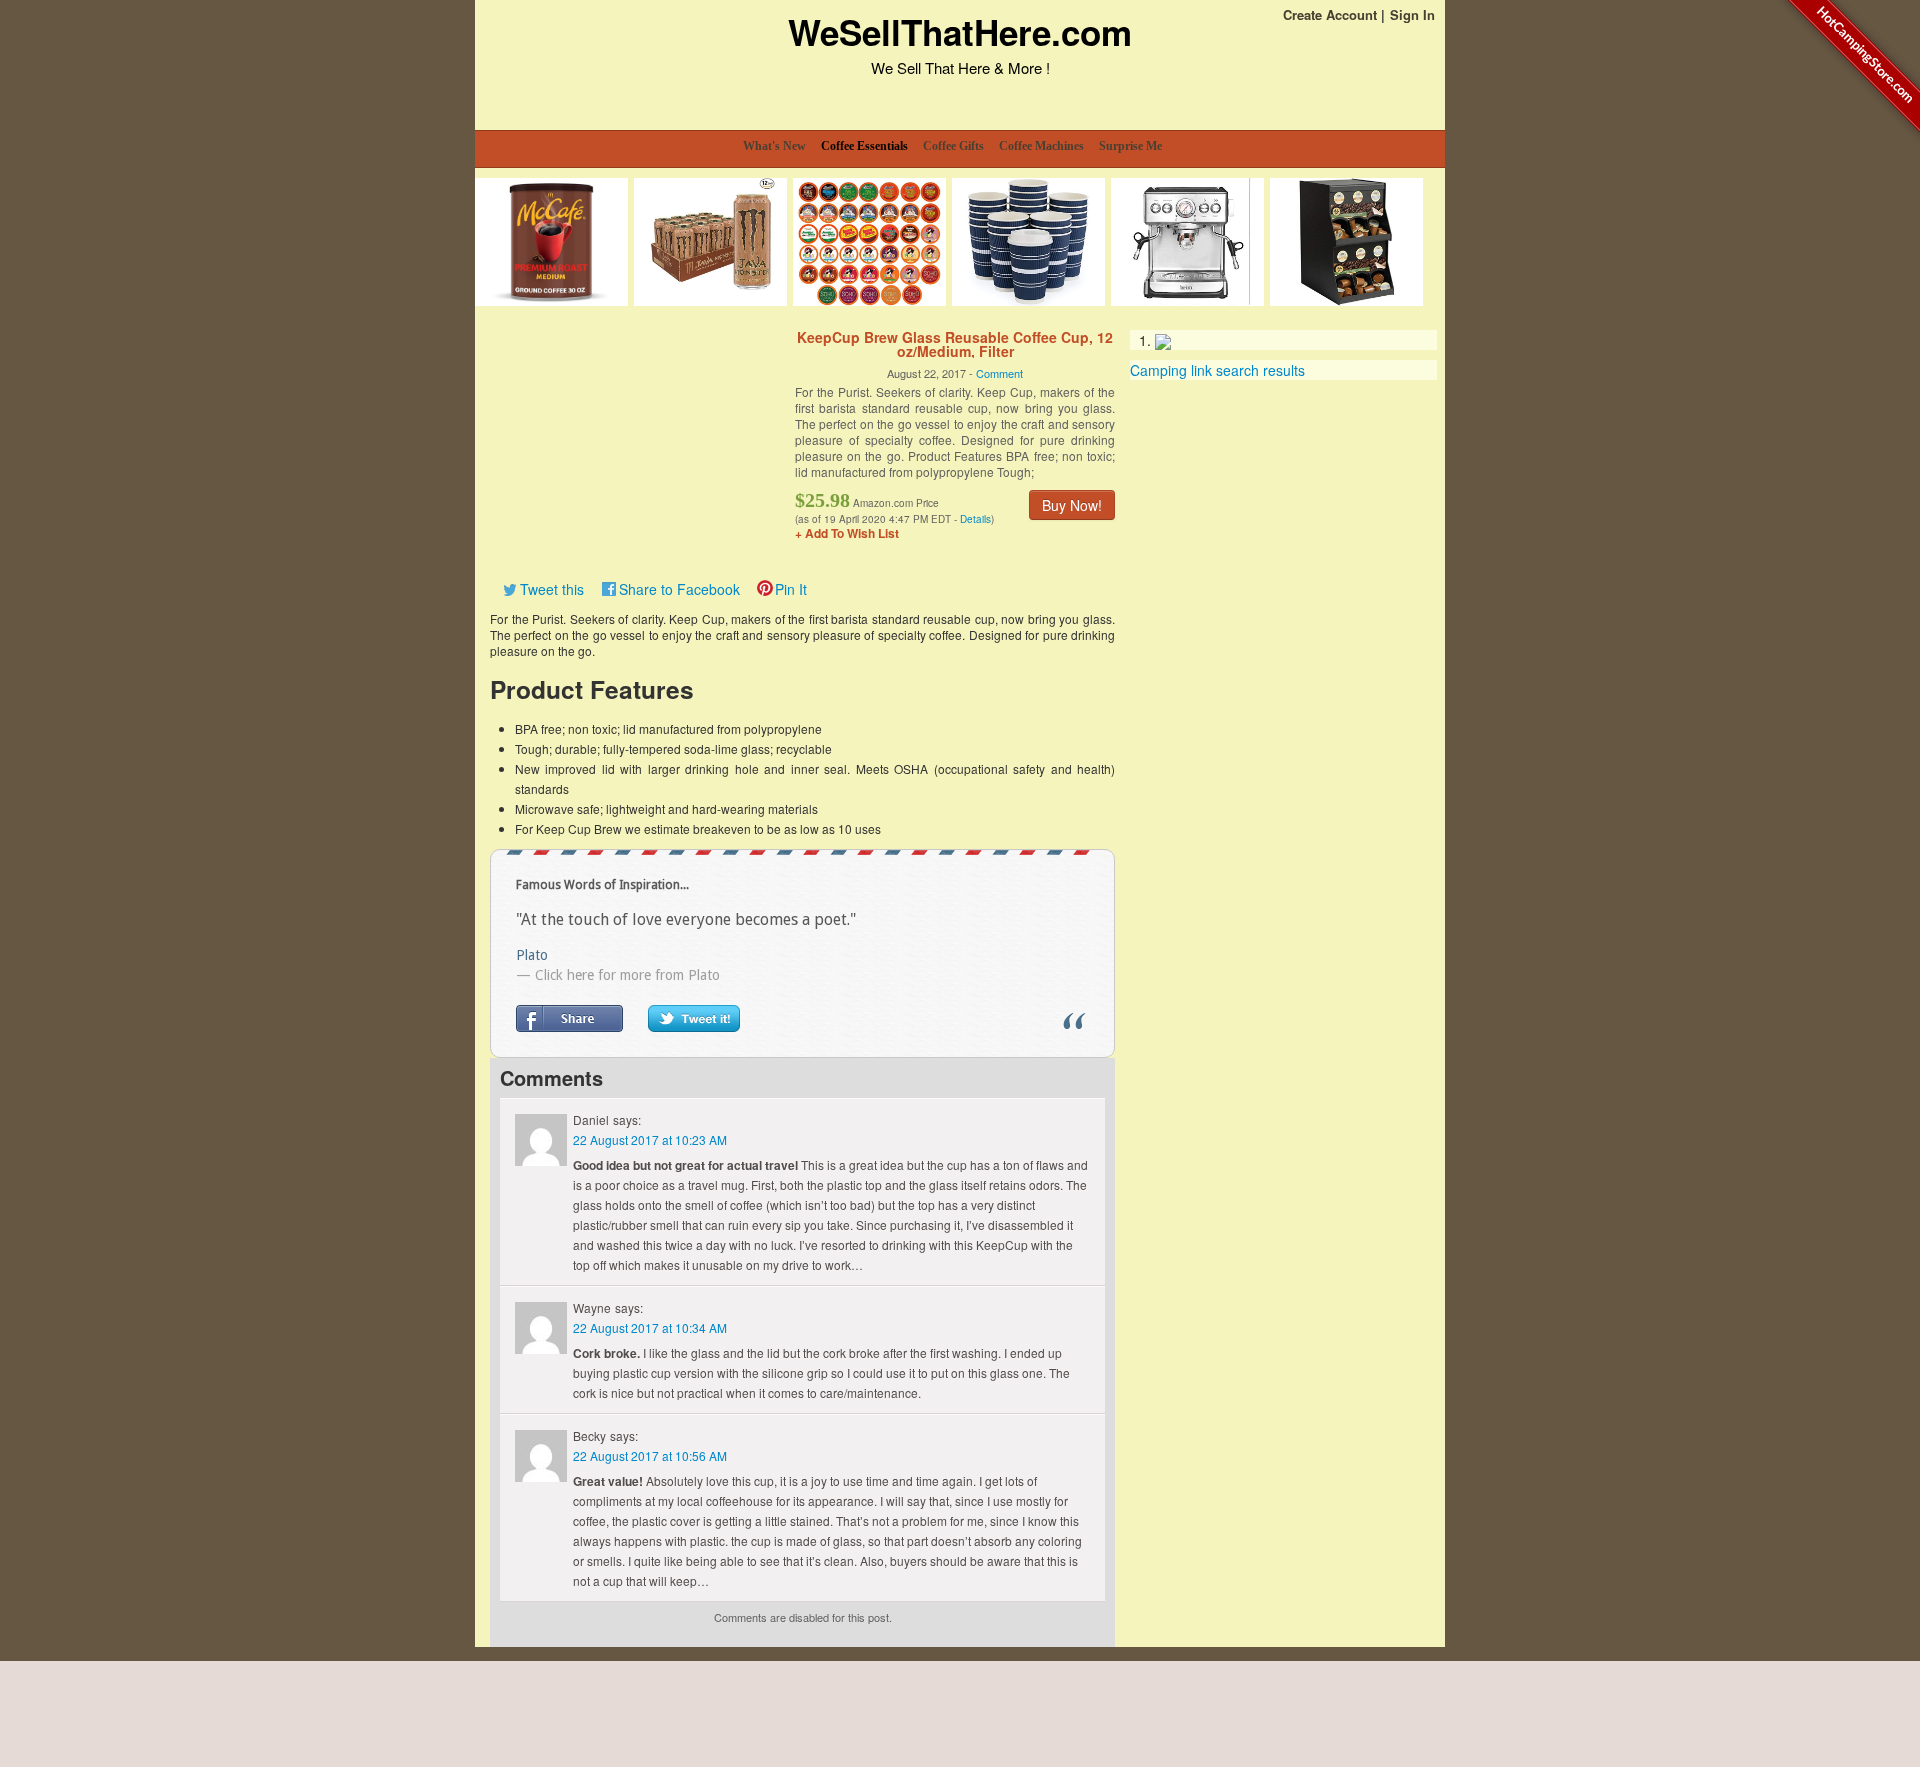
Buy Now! (1072, 505)
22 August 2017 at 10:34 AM (650, 1327)
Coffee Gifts (953, 146)
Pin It (791, 589)
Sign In (1412, 14)
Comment (999, 373)
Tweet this (552, 589)
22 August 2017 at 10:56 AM (650, 1455)
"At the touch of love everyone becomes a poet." (686, 919)
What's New (774, 146)
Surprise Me (1130, 146)
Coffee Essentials (864, 146)
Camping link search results (1217, 370)
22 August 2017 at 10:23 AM (650, 1139)
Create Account (1330, 14)
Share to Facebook (679, 589)
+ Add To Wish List (847, 533)
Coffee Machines (1041, 146)
